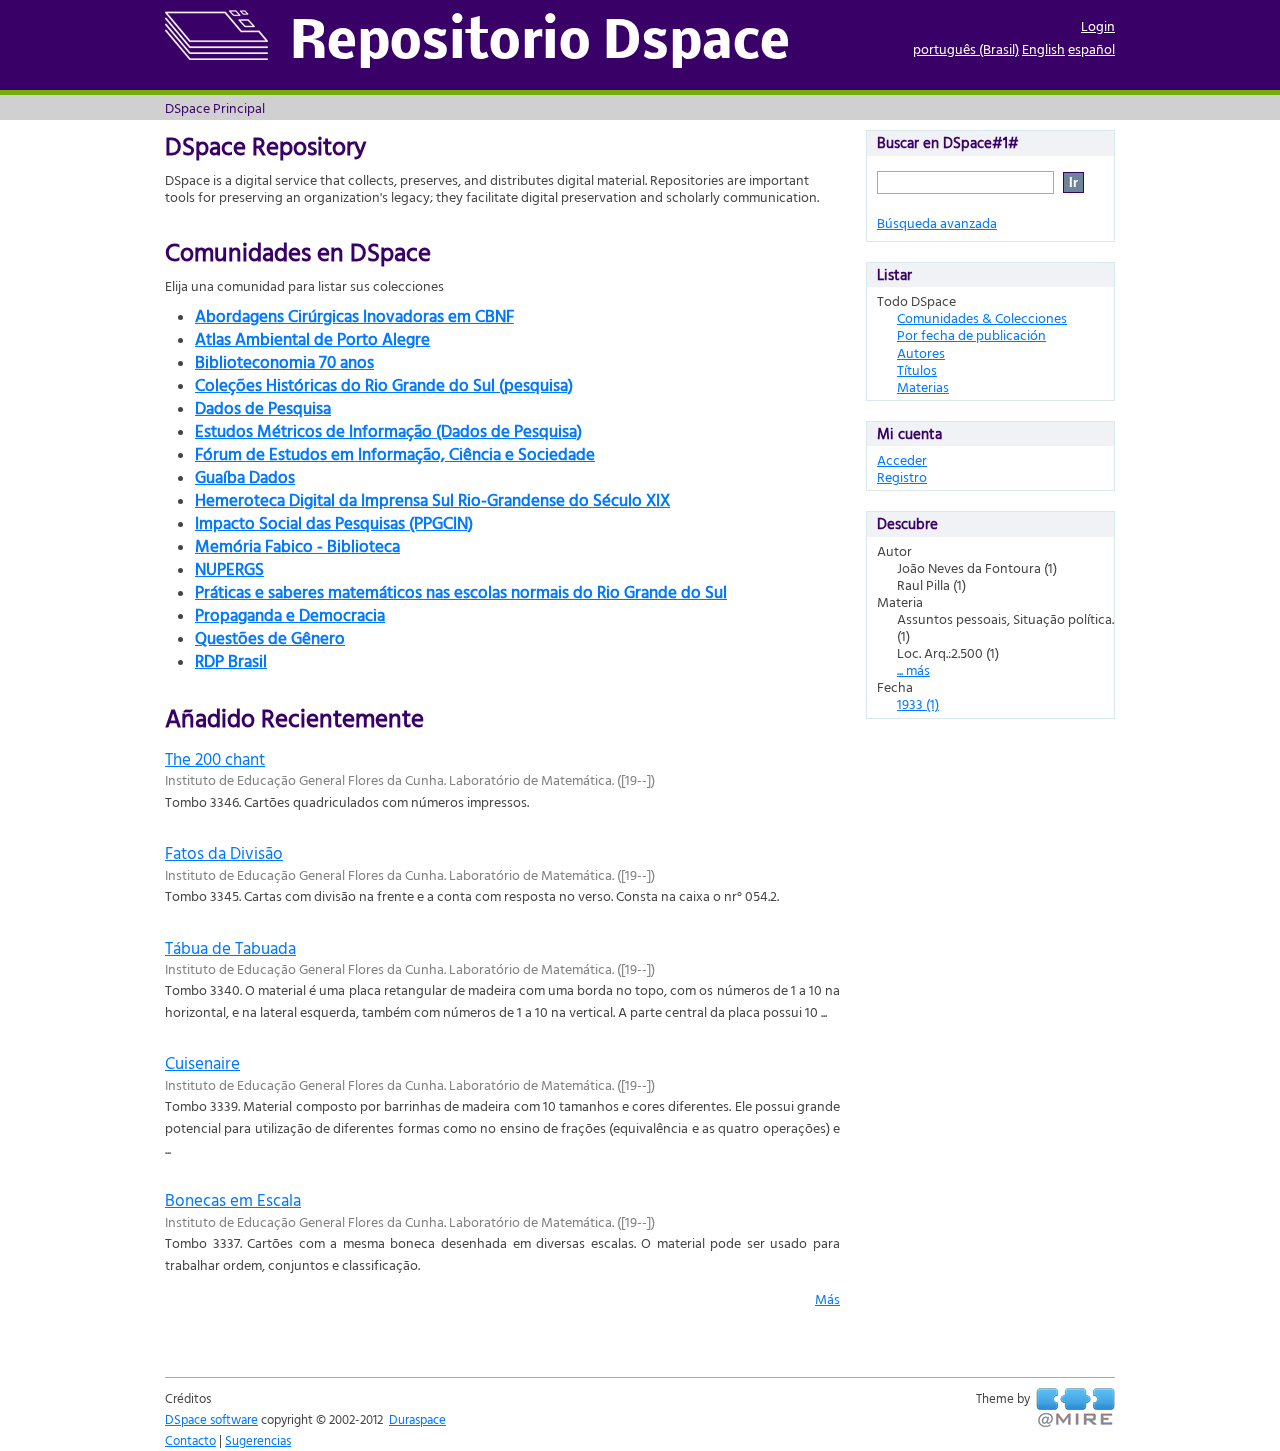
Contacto (190, 1440)
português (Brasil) (966, 48)
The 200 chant (215, 758)
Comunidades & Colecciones (982, 317)
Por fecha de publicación (971, 334)
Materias (923, 386)
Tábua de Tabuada (230, 947)
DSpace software (211, 1419)
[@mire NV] (1075, 1408)
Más (827, 1298)
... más (913, 669)
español (1091, 48)
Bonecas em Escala (233, 1199)
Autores (921, 352)
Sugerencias (258, 1440)
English (1043, 48)
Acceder (902, 459)
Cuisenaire (202, 1062)
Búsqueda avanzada (937, 222)
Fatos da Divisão (224, 852)
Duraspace (417, 1419)
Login (1098, 25)
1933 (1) (918, 703)
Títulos (917, 369)
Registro (902, 476)
